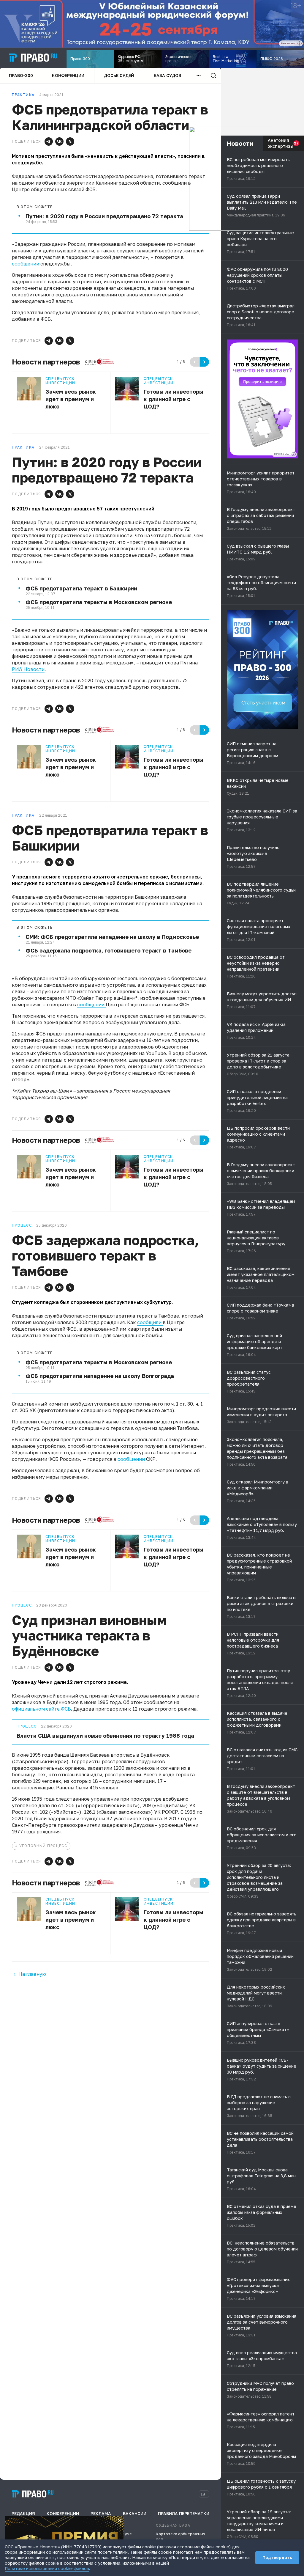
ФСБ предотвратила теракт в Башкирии (81, 588)
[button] (49, 142)
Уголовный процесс (43, 1846)
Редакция (23, 2513)
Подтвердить (277, 2557)
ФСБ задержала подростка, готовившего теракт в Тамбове (109, 950)
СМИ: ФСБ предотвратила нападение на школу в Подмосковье (112, 937)
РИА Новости (28, 669)
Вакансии (135, 2513)
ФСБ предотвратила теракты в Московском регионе (99, 602)
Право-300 (21, 75)
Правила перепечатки (184, 2513)
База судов (167, 75)
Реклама (101, 2513)
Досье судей (119, 75)
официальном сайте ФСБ (41, 1709)
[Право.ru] (33, 2494)
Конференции (68, 75)
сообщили (150, 1322)
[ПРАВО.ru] (33, 58)
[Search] (213, 76)
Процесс (27, 1726)
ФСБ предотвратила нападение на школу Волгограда (100, 1376)
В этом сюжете (35, 207)
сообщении (26, 264)
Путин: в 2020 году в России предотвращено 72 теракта (104, 216)
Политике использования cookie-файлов (47, 2568)
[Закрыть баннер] (119, 2520)
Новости (240, 143)
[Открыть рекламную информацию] (294, 454)
